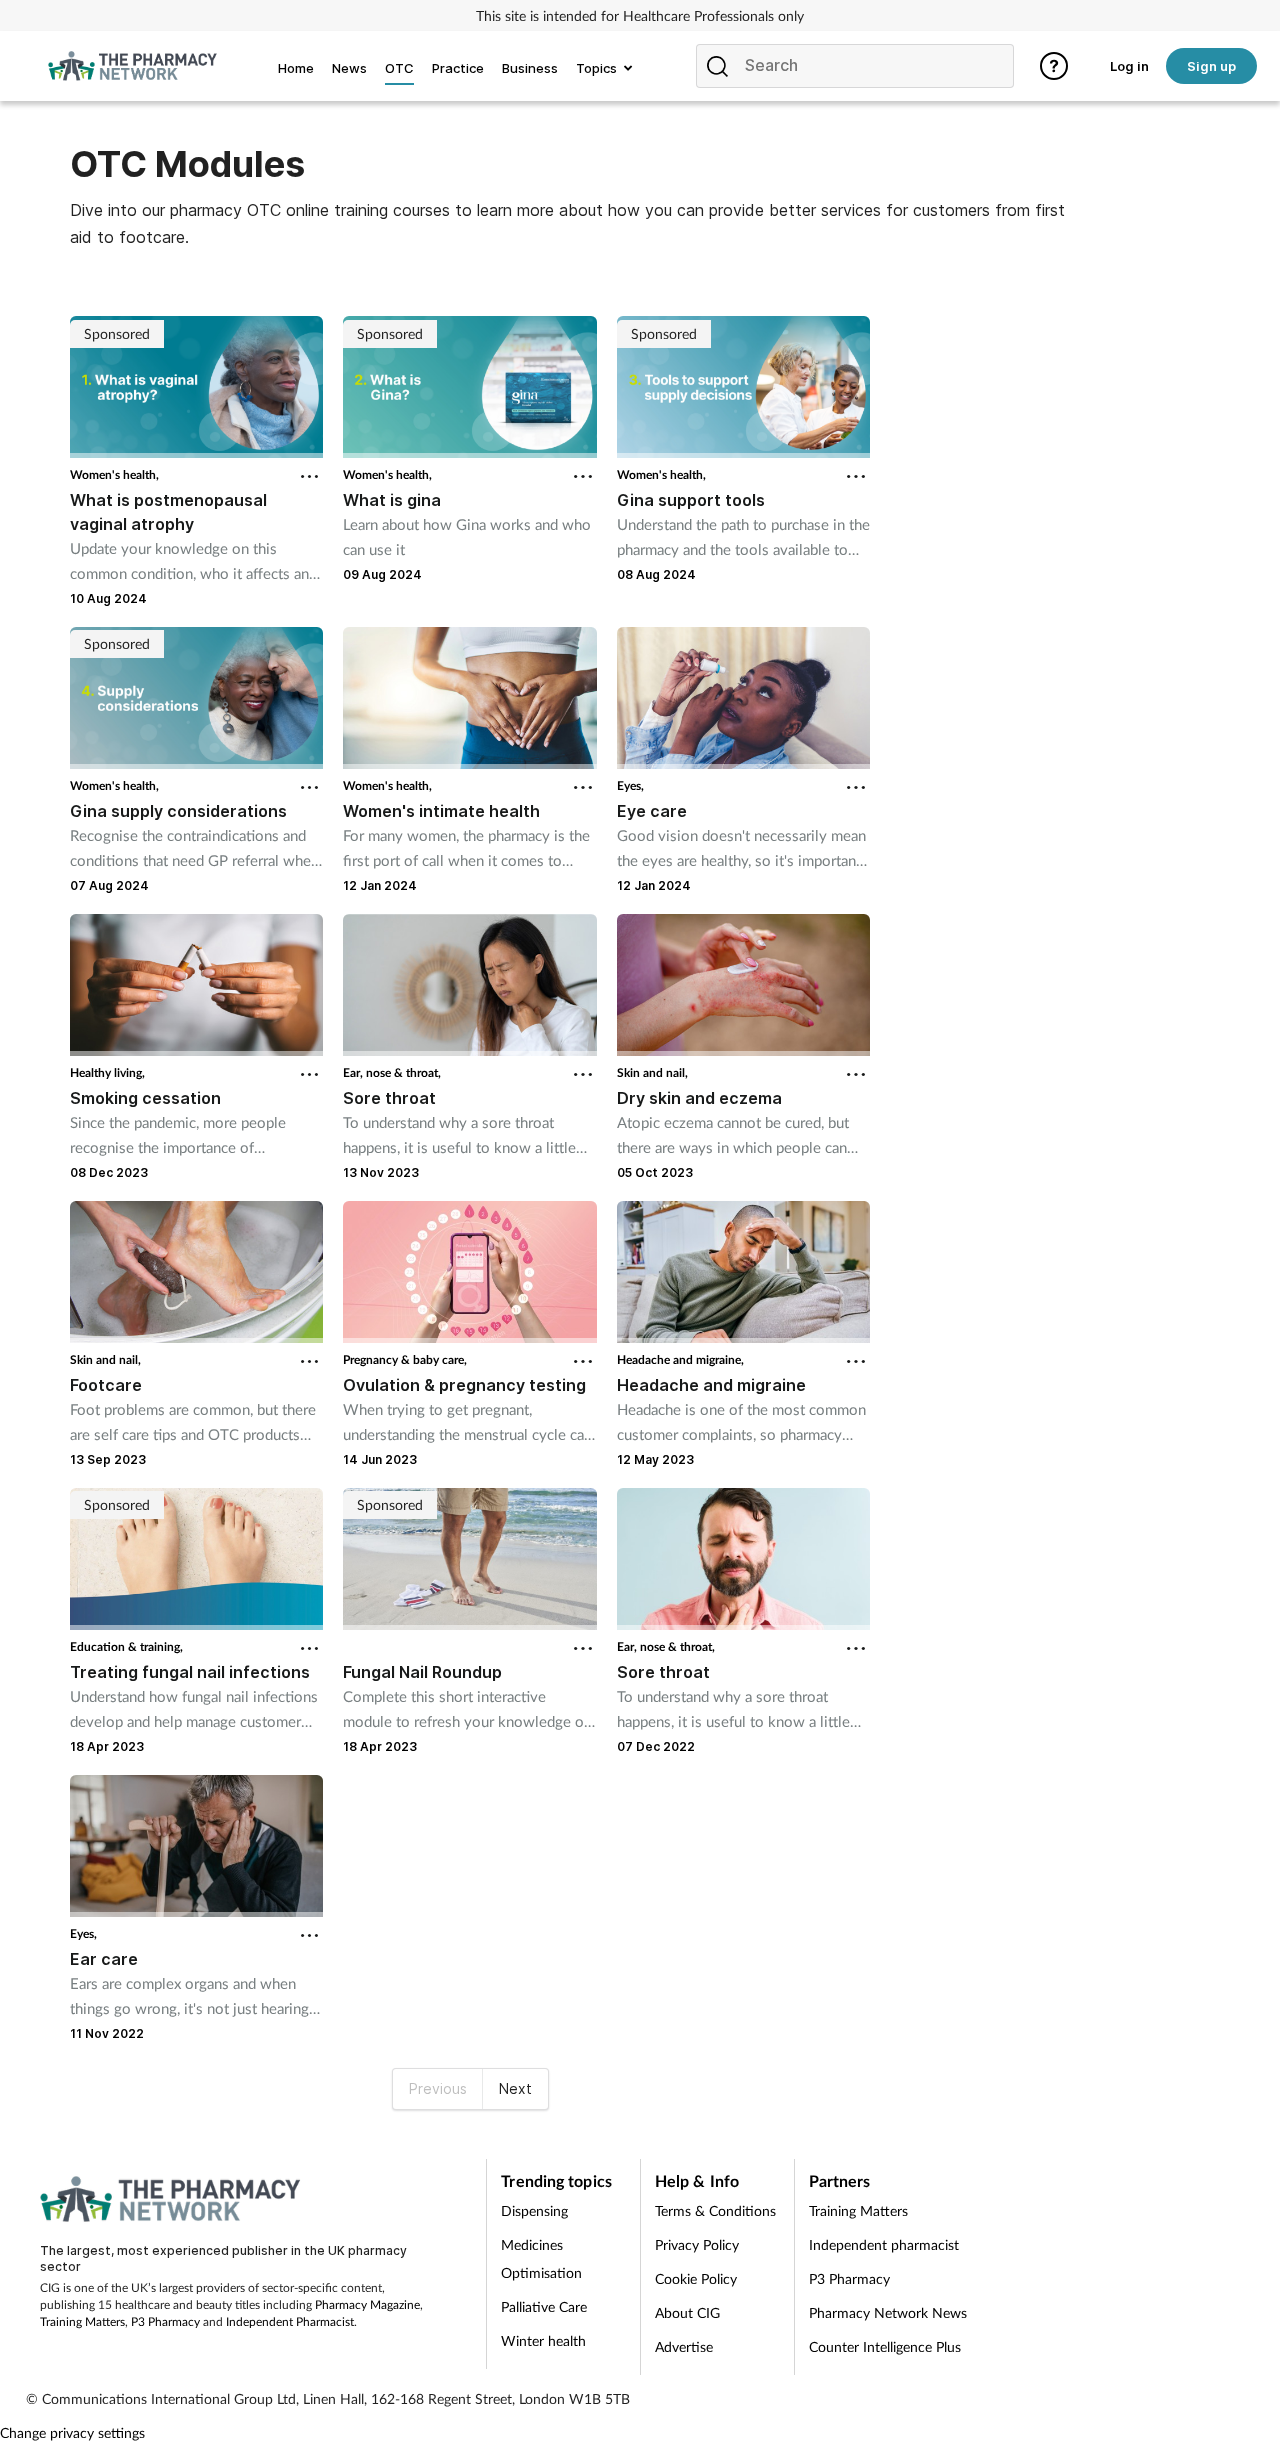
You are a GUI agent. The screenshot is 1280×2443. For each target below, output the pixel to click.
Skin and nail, (652, 1072)
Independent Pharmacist (290, 2321)
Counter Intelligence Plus (885, 2346)
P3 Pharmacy (165, 2321)
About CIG (687, 2312)
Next (515, 2088)
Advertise (684, 2346)
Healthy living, (107, 1072)
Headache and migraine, (680, 1359)
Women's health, (114, 474)
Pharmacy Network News (888, 2312)
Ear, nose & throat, (392, 1072)
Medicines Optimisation (541, 2258)
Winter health (543, 2340)
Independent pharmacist (884, 2244)
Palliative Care (544, 2306)
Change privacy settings (72, 2432)
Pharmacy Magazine (367, 2304)
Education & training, (126, 1646)
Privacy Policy (697, 2244)
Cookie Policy (696, 2278)
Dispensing (534, 2210)
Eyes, (630, 785)
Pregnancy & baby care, (405, 1359)
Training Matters (82, 2321)
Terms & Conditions (715, 2210)
